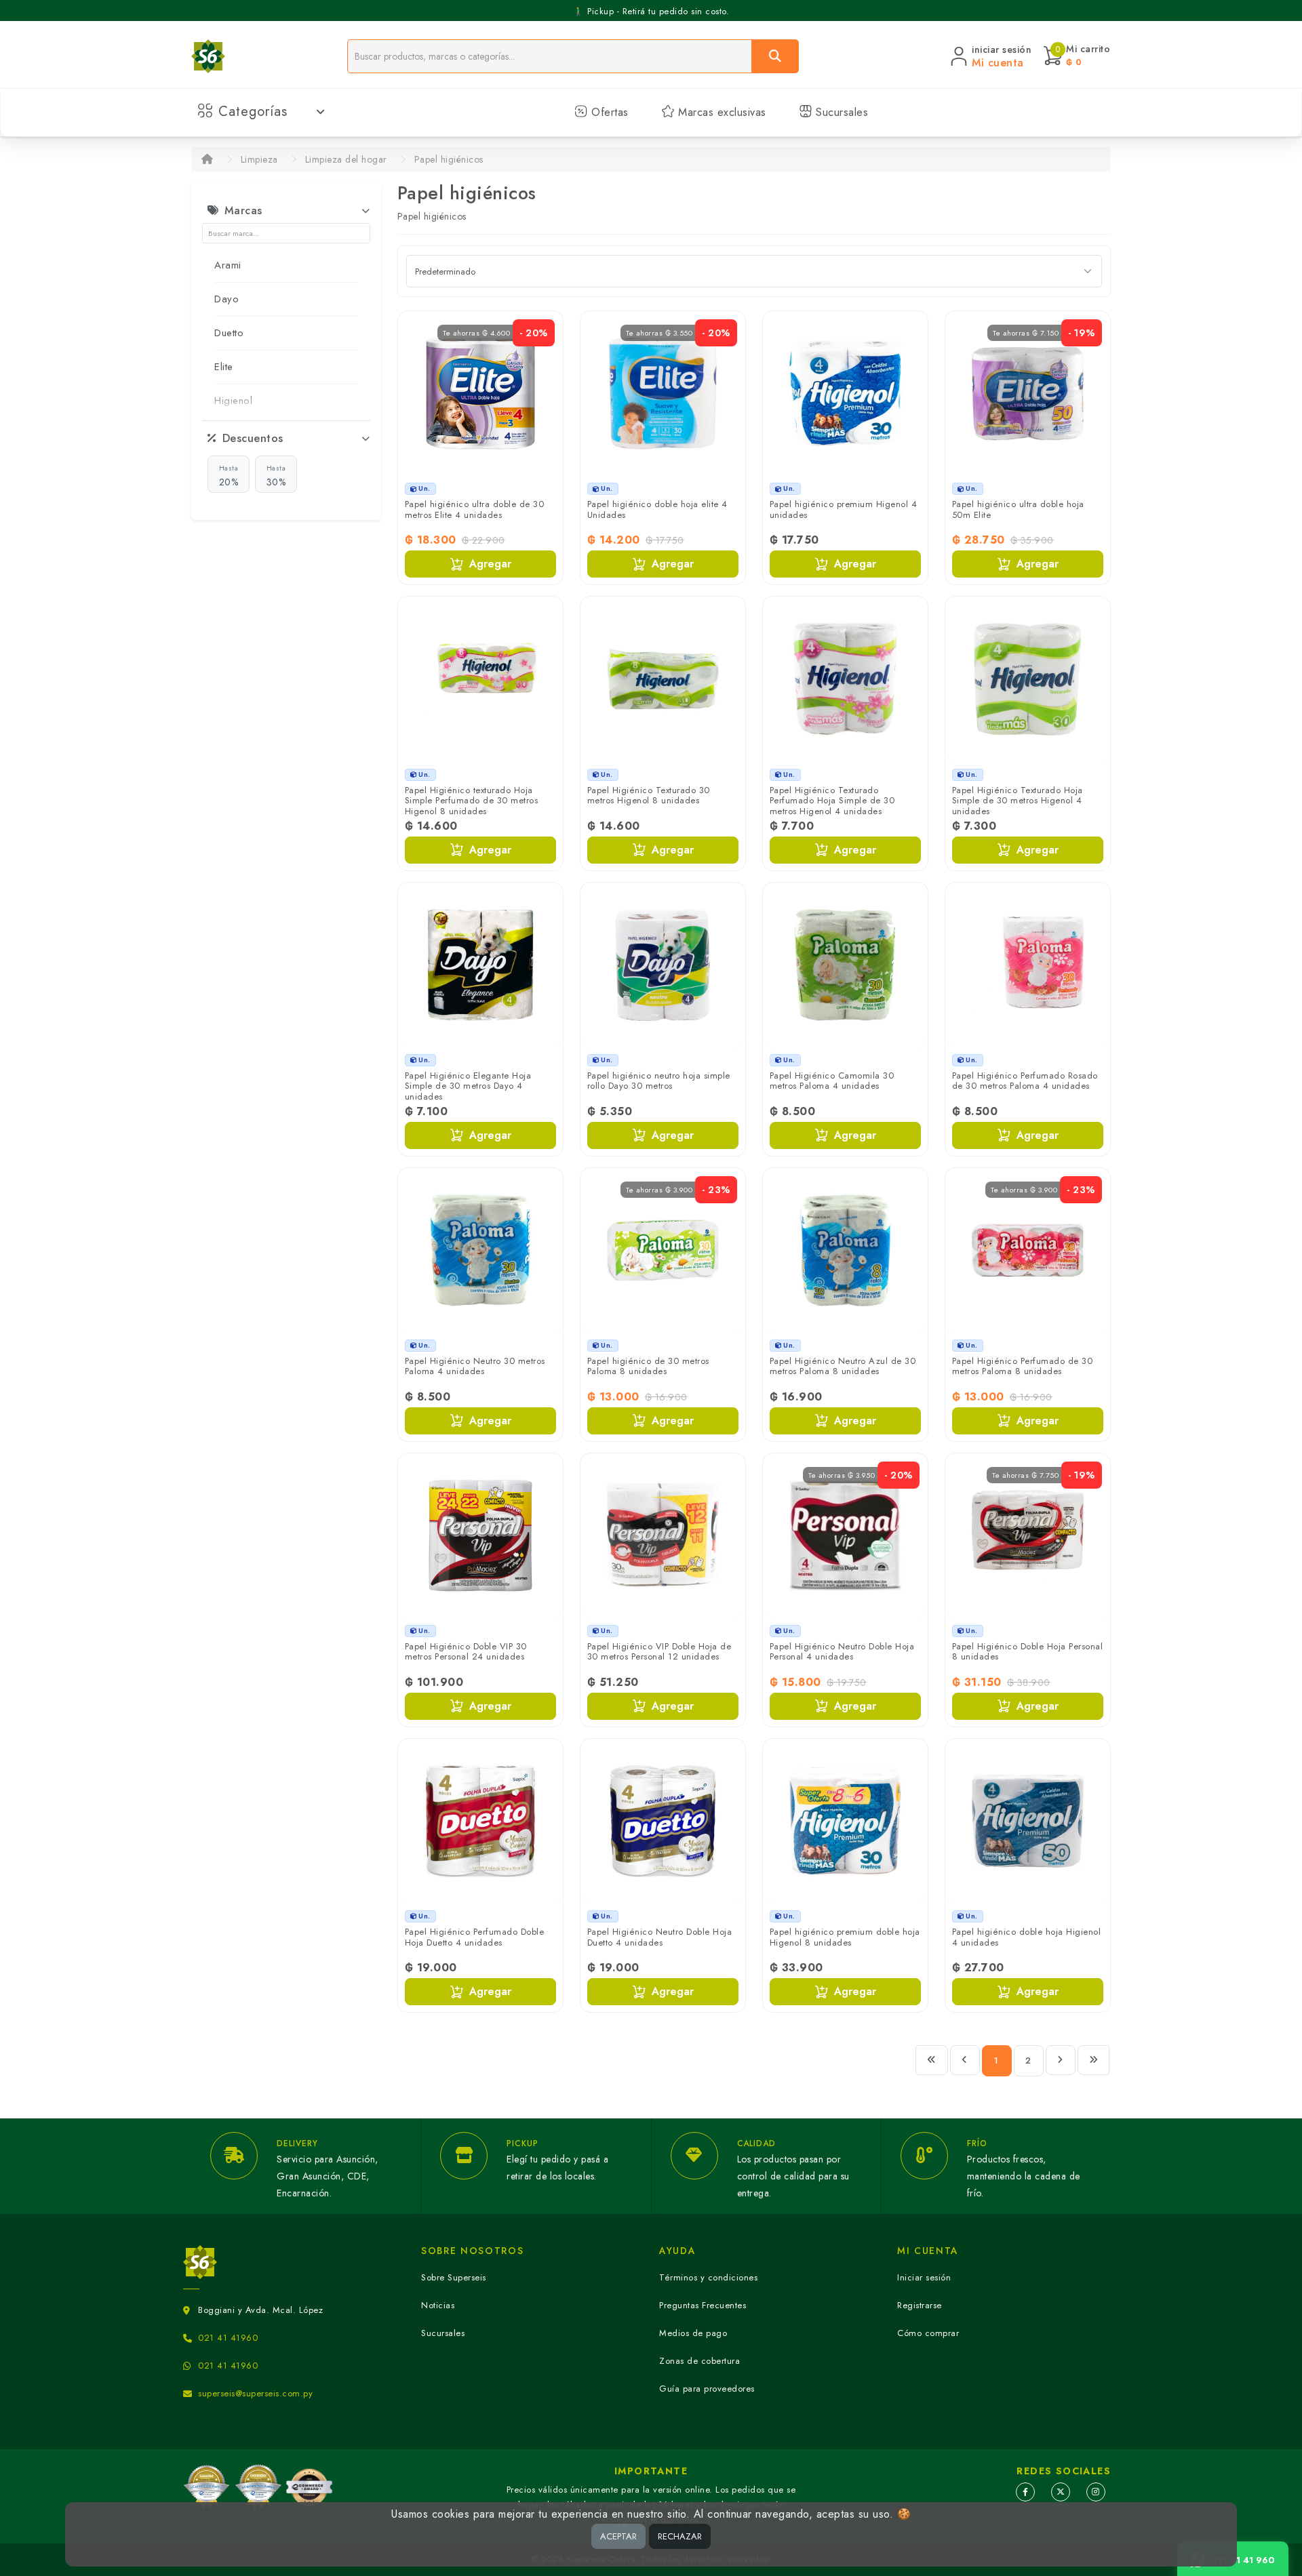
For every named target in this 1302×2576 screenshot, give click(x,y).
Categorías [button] (253, 112)
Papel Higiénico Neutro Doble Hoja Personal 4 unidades (842, 1652)
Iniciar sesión (924, 2277)
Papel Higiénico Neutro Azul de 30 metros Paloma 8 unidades (843, 1366)
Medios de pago (693, 2333)
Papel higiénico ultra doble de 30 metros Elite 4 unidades (475, 509)
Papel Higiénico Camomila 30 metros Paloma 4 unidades (832, 1081)
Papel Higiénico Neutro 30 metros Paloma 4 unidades (475, 1366)
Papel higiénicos (449, 159)
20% (229, 476)
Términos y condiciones (708, 2277)
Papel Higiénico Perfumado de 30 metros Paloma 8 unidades (1023, 1366)
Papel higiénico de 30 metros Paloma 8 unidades (648, 1366)
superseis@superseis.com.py (255, 2393)
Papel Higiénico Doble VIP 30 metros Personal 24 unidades (466, 1652)
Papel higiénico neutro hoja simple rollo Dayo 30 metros (659, 1081)
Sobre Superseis (454, 2277)
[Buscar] (775, 56)
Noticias (438, 2305)
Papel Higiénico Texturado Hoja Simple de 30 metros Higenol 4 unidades (1018, 801)
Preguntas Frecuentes (703, 2305)
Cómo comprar (928, 2333)
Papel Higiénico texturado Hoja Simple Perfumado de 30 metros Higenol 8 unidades (472, 801)
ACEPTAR (618, 2536)
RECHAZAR (680, 2536)
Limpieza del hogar (346, 159)
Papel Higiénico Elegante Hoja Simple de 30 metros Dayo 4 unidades (468, 1086)
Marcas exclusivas (721, 112)
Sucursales (841, 112)
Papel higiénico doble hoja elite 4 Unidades (657, 509)
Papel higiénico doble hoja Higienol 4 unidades (1027, 1937)
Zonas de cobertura (699, 2361)
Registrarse (920, 2305)
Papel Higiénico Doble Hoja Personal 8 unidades (1028, 1652)
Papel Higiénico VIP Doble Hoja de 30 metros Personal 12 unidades (659, 1652)
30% (276, 476)
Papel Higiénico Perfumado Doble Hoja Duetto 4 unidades (475, 1937)
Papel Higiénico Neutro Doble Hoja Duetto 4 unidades (660, 1937)
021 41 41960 (228, 2338)
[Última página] (1094, 2060)
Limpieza (259, 159)
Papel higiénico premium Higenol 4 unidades (844, 509)
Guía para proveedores (707, 2389)
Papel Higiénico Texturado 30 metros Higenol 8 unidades (649, 796)
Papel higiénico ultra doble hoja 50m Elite (1018, 509)
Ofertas (608, 112)
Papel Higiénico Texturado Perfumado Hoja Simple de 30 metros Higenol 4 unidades (832, 801)
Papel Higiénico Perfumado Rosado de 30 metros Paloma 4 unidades (1025, 1081)
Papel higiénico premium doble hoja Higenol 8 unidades (845, 1937)
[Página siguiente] (1061, 2060)
